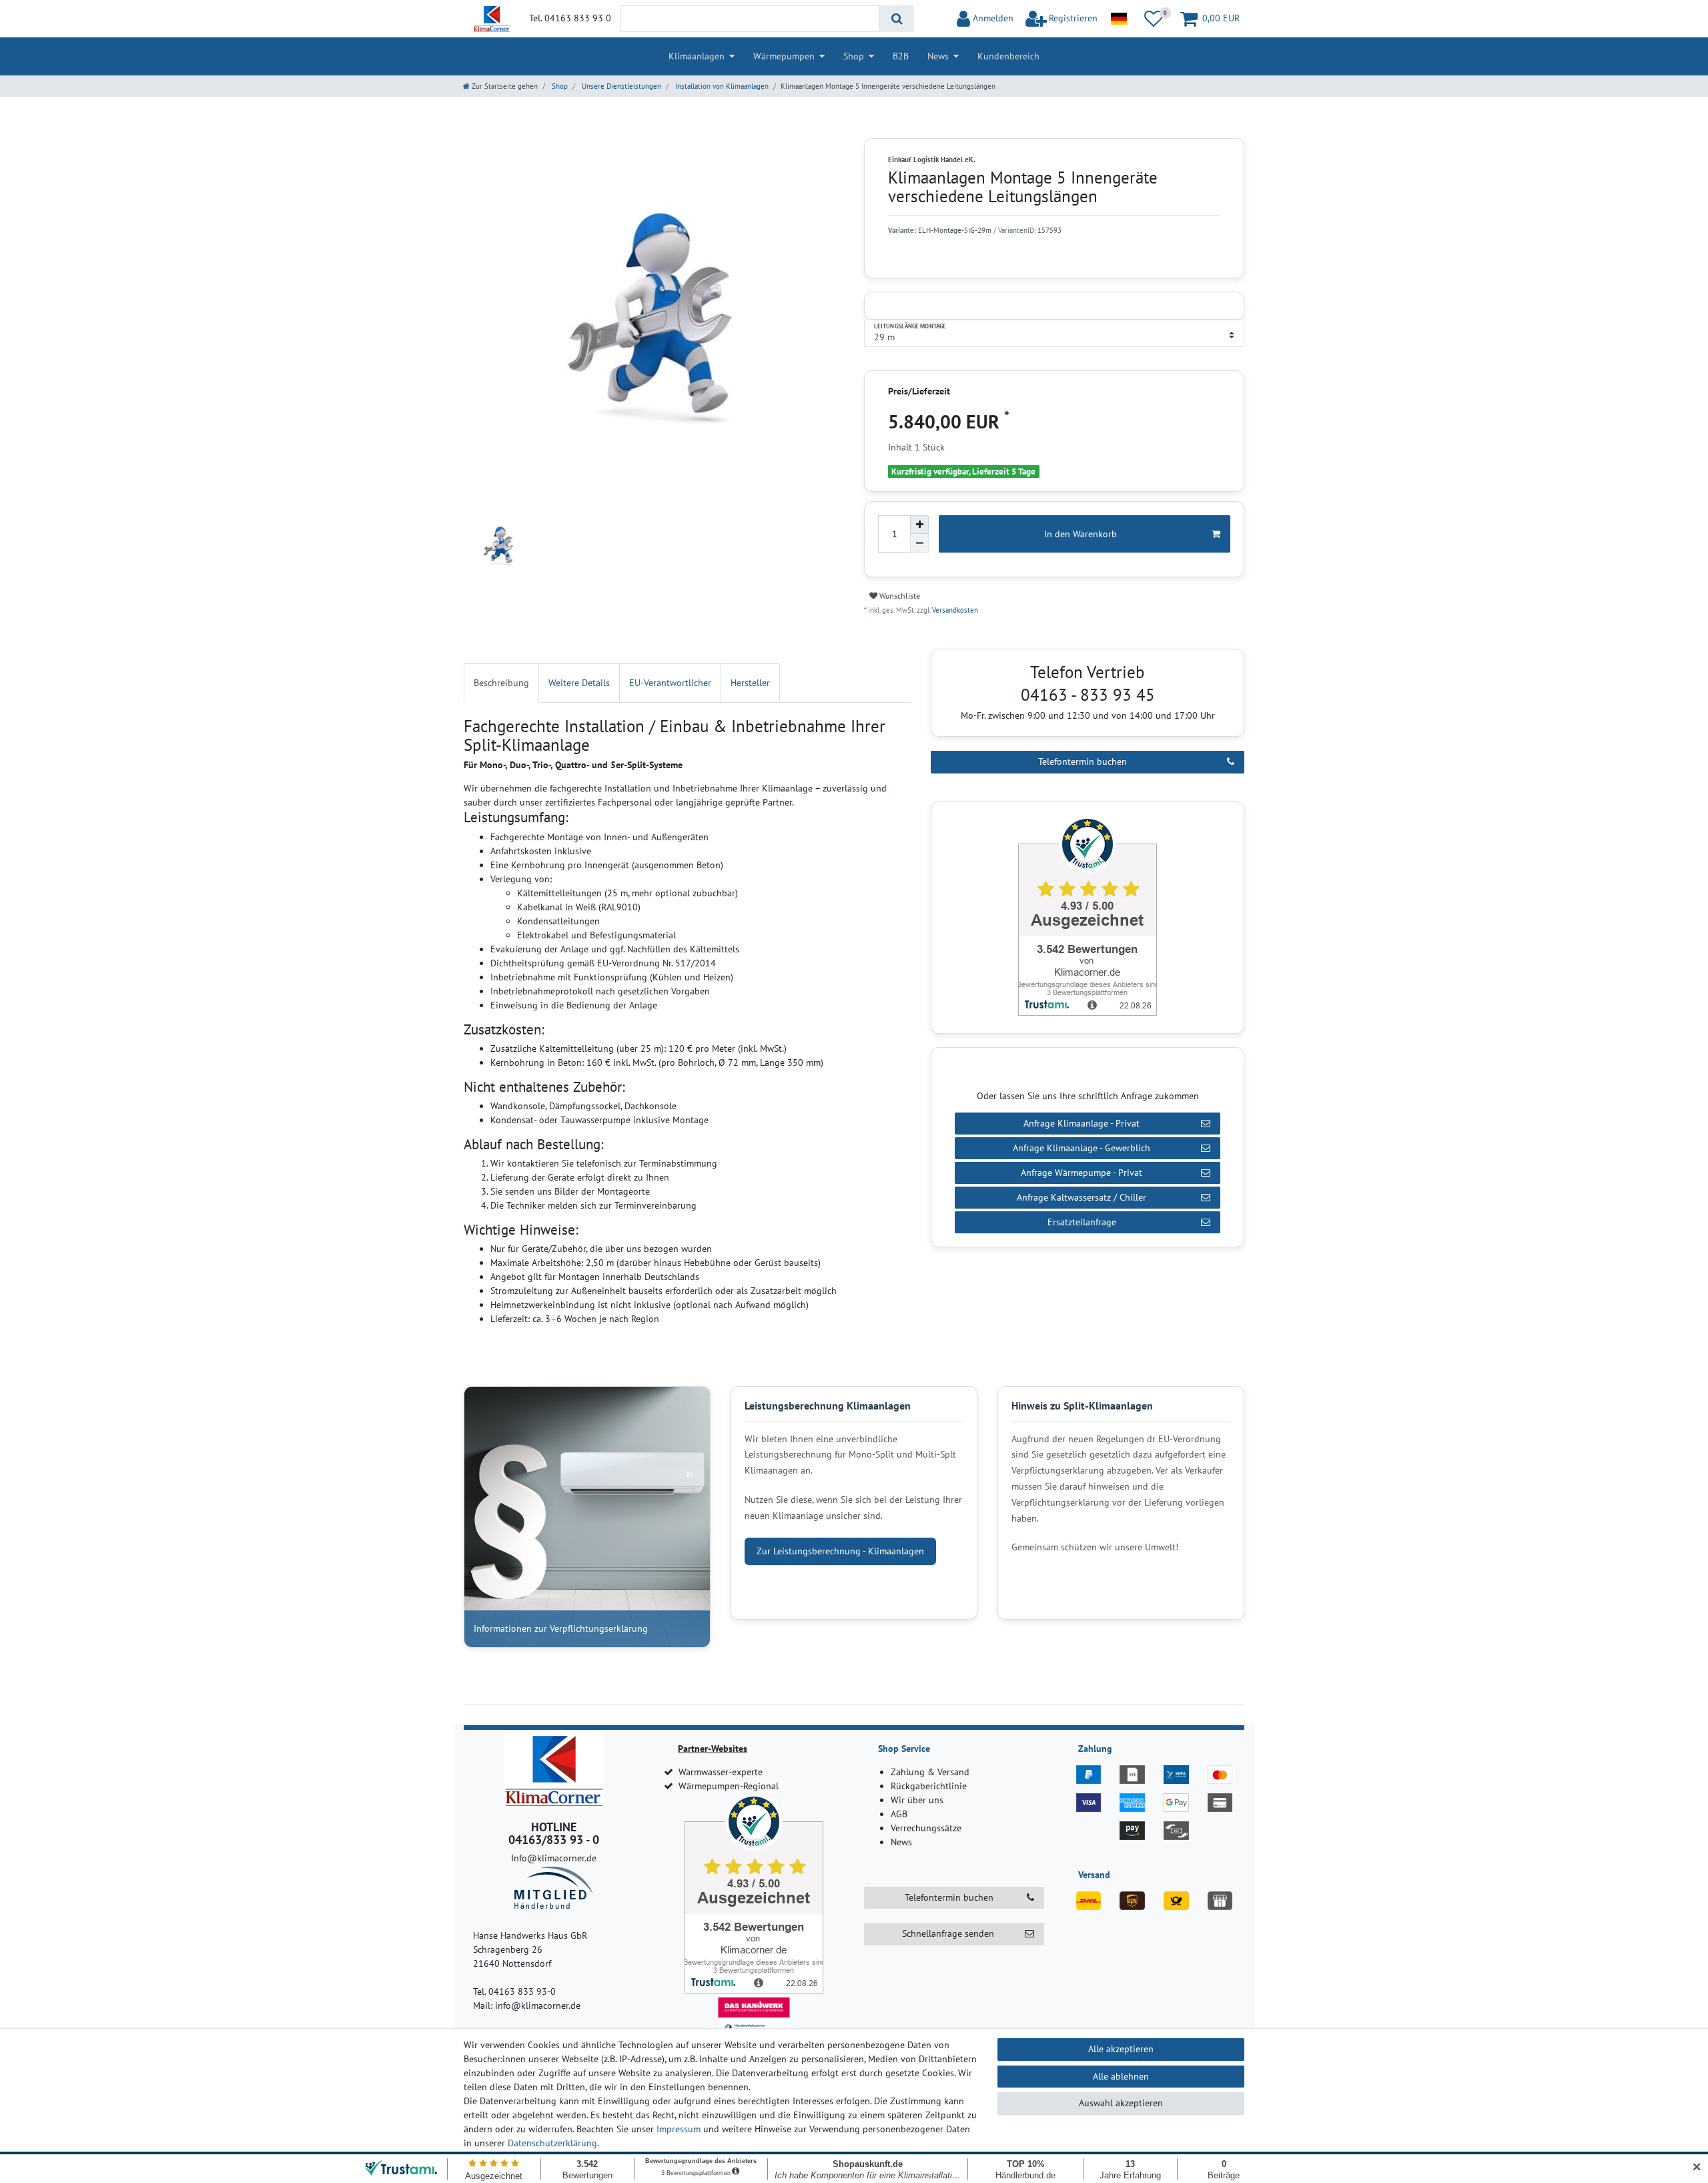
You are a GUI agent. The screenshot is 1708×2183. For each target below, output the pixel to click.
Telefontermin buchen (1083, 761)
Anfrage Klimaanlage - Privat (1082, 1123)
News (938, 56)
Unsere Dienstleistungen (620, 86)
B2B (901, 56)
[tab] (501, 683)
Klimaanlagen (697, 56)
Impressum (679, 2129)
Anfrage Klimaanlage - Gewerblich (1082, 1148)
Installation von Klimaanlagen (721, 86)
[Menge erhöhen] (919, 525)
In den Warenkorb (1081, 534)
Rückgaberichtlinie (929, 1786)
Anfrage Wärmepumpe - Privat (1082, 1173)
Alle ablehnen (1121, 2076)
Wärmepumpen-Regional (729, 1786)
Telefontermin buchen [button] (949, 1897)
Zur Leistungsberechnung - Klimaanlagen (840, 1551)
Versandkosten (954, 610)
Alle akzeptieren (1121, 2049)
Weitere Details (579, 683)
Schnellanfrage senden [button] (948, 1933)
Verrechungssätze (926, 1828)
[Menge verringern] (919, 543)
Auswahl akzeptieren (1121, 2103)
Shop (854, 56)
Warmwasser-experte (721, 1772)
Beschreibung (501, 683)
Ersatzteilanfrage (1082, 1222)
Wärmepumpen (784, 56)
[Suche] (896, 19)
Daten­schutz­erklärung (552, 2143)
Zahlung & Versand (930, 1772)
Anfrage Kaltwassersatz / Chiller (1082, 1197)
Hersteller (750, 683)
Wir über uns (917, 1800)
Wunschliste (899, 596)
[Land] (1119, 19)
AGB (899, 1814)
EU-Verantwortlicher (670, 683)
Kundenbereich (1008, 56)
